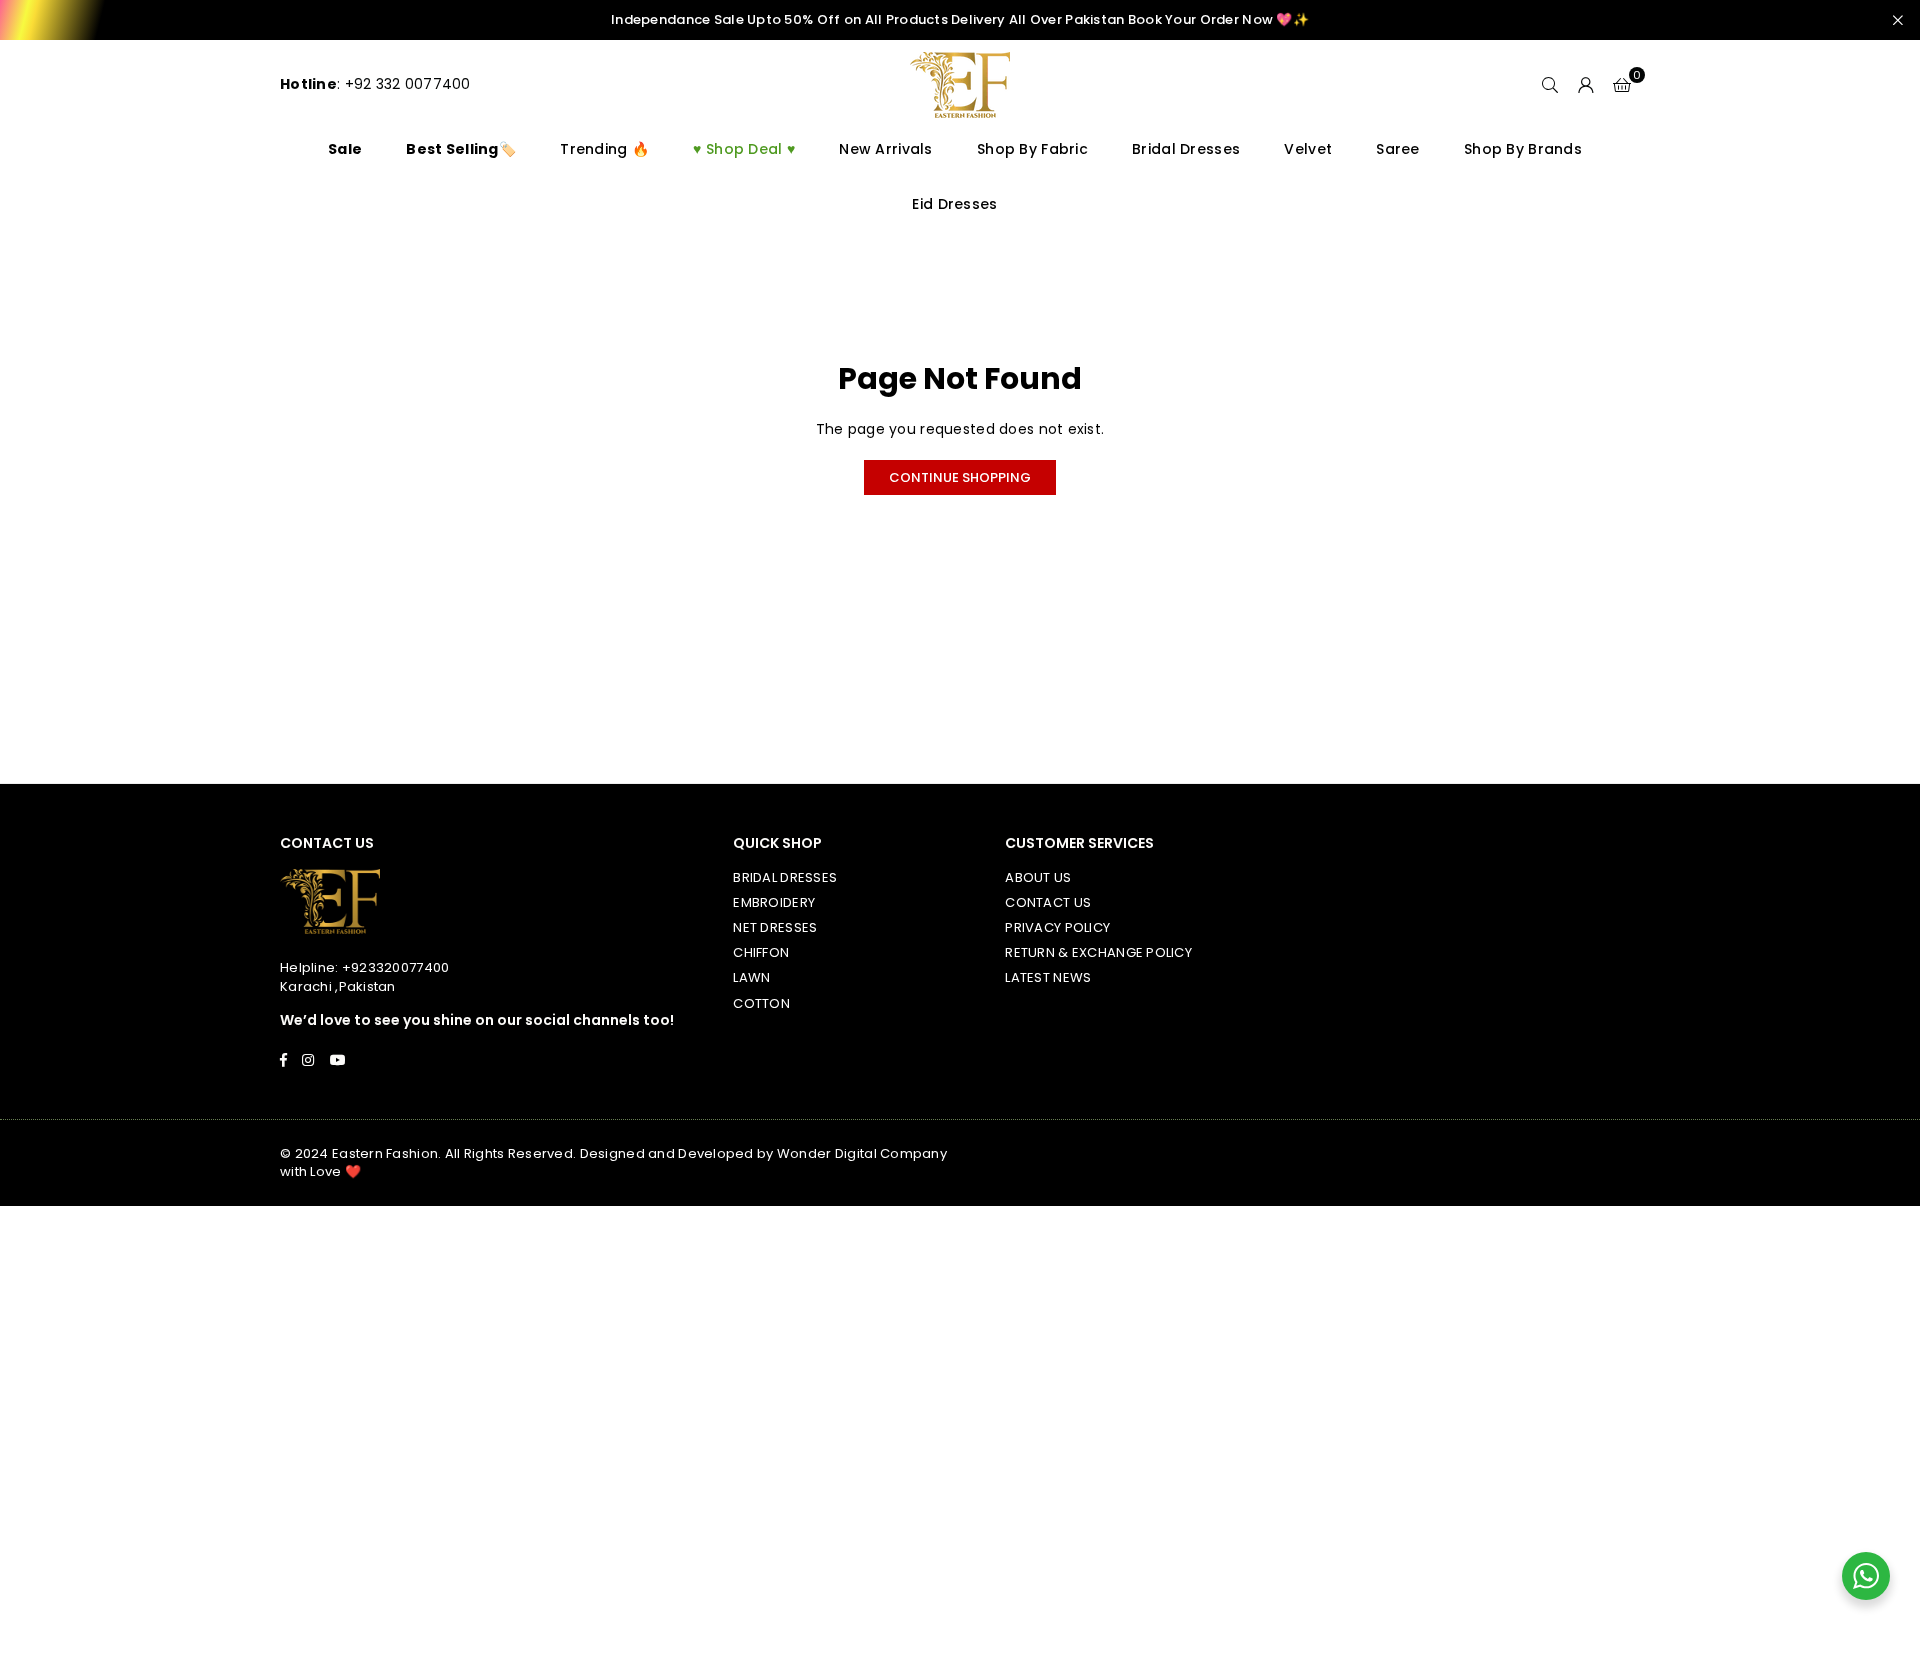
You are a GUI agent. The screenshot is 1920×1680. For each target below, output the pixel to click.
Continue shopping (960, 477)
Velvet (1308, 149)
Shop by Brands (1523, 149)
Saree (1397, 149)
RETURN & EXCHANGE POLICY (1098, 952)
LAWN (751, 977)
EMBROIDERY (774, 902)
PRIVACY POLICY (1057, 927)
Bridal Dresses (1186, 149)
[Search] (1550, 85)
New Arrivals (885, 149)
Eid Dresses (954, 204)
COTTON (761, 1003)
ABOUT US (1038, 877)
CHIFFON (761, 952)
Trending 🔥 (604, 149)
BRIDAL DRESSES (785, 877)
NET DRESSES (775, 927)
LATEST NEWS (1048, 977)
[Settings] (1586, 85)
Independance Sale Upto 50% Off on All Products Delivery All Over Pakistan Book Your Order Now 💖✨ (960, 20)
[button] (1622, 85)
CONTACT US (1048, 902)
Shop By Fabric (1032, 149)
